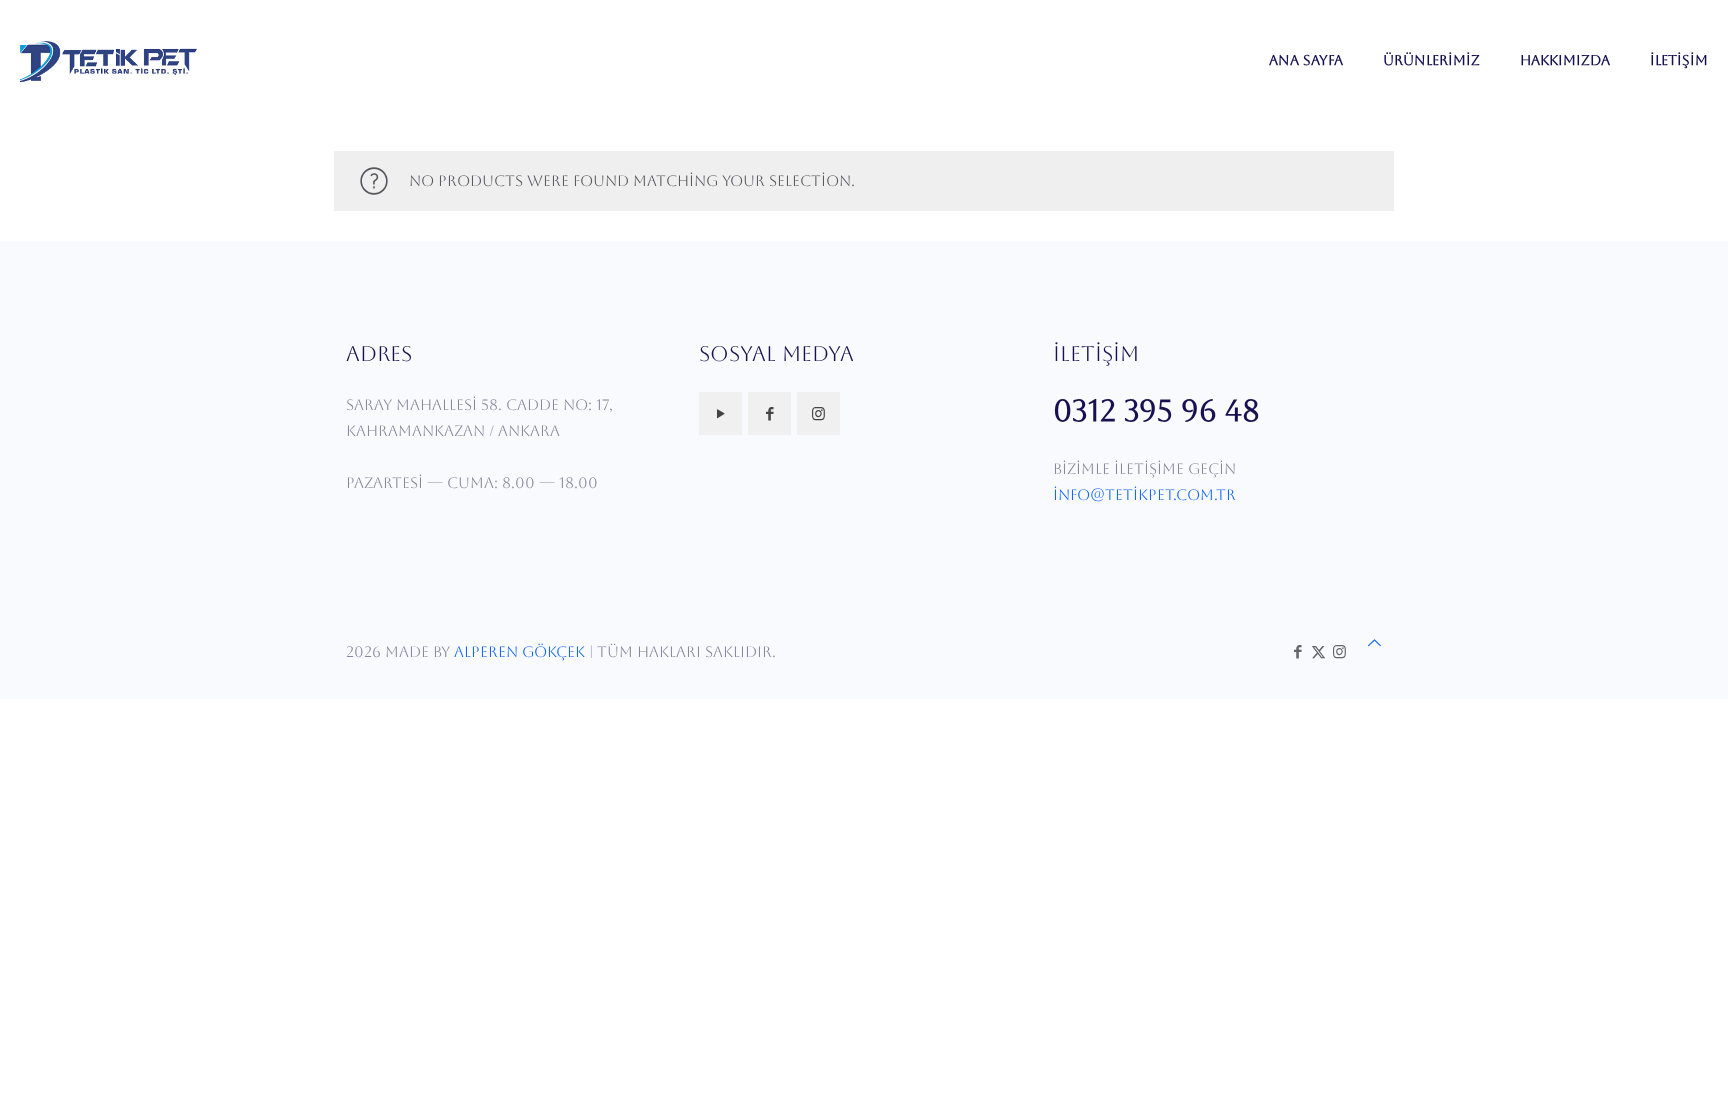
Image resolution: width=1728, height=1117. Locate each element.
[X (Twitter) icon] (1318, 651)
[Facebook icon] (1297, 651)
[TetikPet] (108, 60)
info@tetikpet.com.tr (1144, 494)
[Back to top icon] (1374, 643)
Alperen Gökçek (519, 651)
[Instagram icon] (1339, 651)
